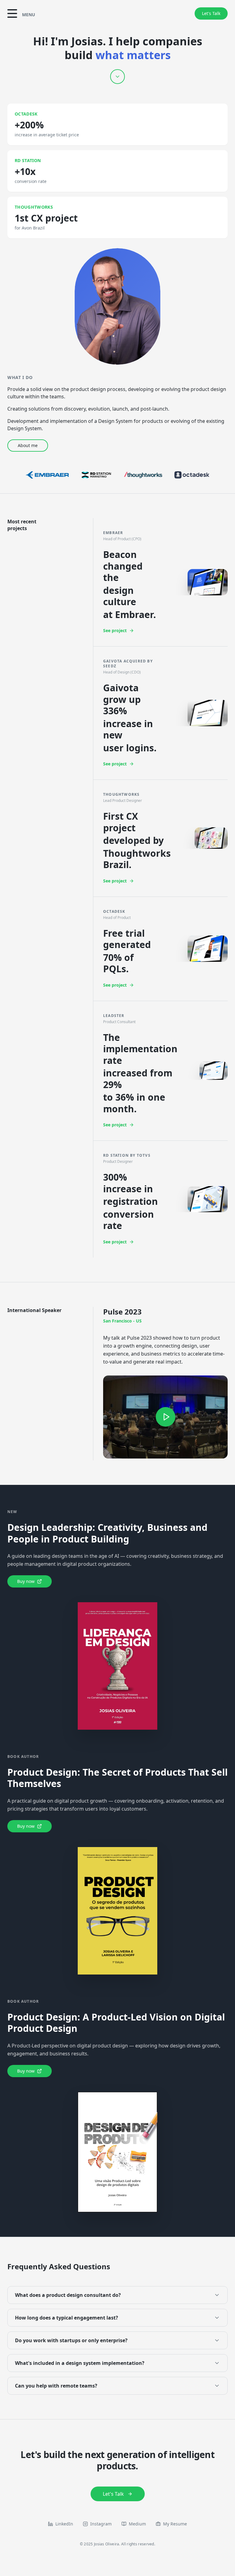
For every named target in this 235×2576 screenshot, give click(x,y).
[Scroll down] (117, 77)
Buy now (26, 1581)
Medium (137, 2524)
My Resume (175, 2524)
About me (28, 445)
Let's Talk (211, 13)
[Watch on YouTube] (165, 1417)
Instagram (101, 2524)
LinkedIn (64, 2524)
